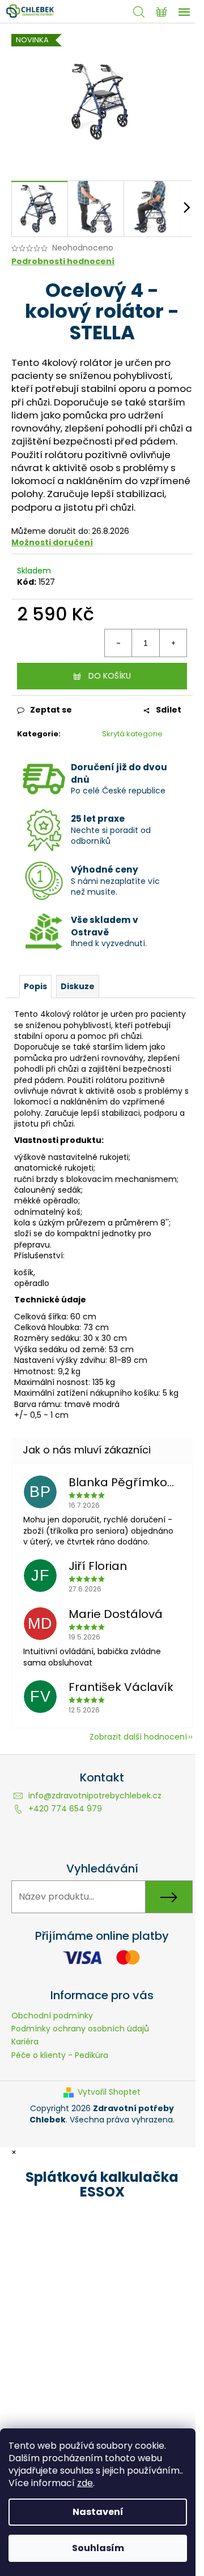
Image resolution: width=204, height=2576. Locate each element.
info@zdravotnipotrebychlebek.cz (95, 1796)
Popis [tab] (35, 986)
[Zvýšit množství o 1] (173, 643)
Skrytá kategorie (132, 734)
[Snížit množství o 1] (118, 643)
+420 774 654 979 (65, 1809)
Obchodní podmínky (52, 2016)
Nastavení (98, 2512)
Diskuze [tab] (78, 986)
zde (85, 2483)
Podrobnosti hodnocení (63, 262)
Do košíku (110, 676)
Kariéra (25, 2042)
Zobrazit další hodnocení (138, 1737)
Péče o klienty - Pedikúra (60, 2055)
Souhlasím (98, 2548)
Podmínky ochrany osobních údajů (80, 2029)
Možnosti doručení (52, 542)
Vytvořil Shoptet (109, 2092)
